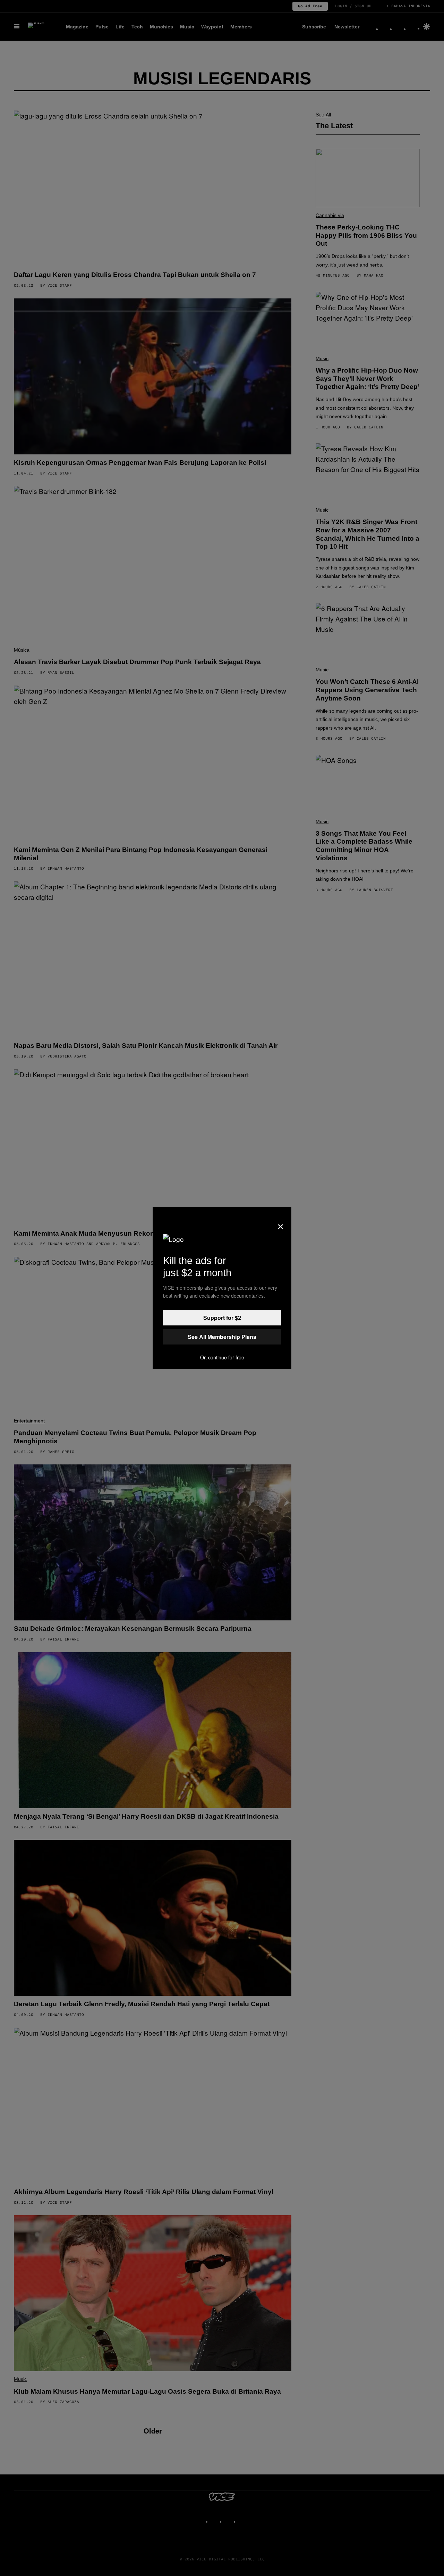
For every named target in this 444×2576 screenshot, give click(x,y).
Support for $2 (222, 1318)
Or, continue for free (222, 1357)
